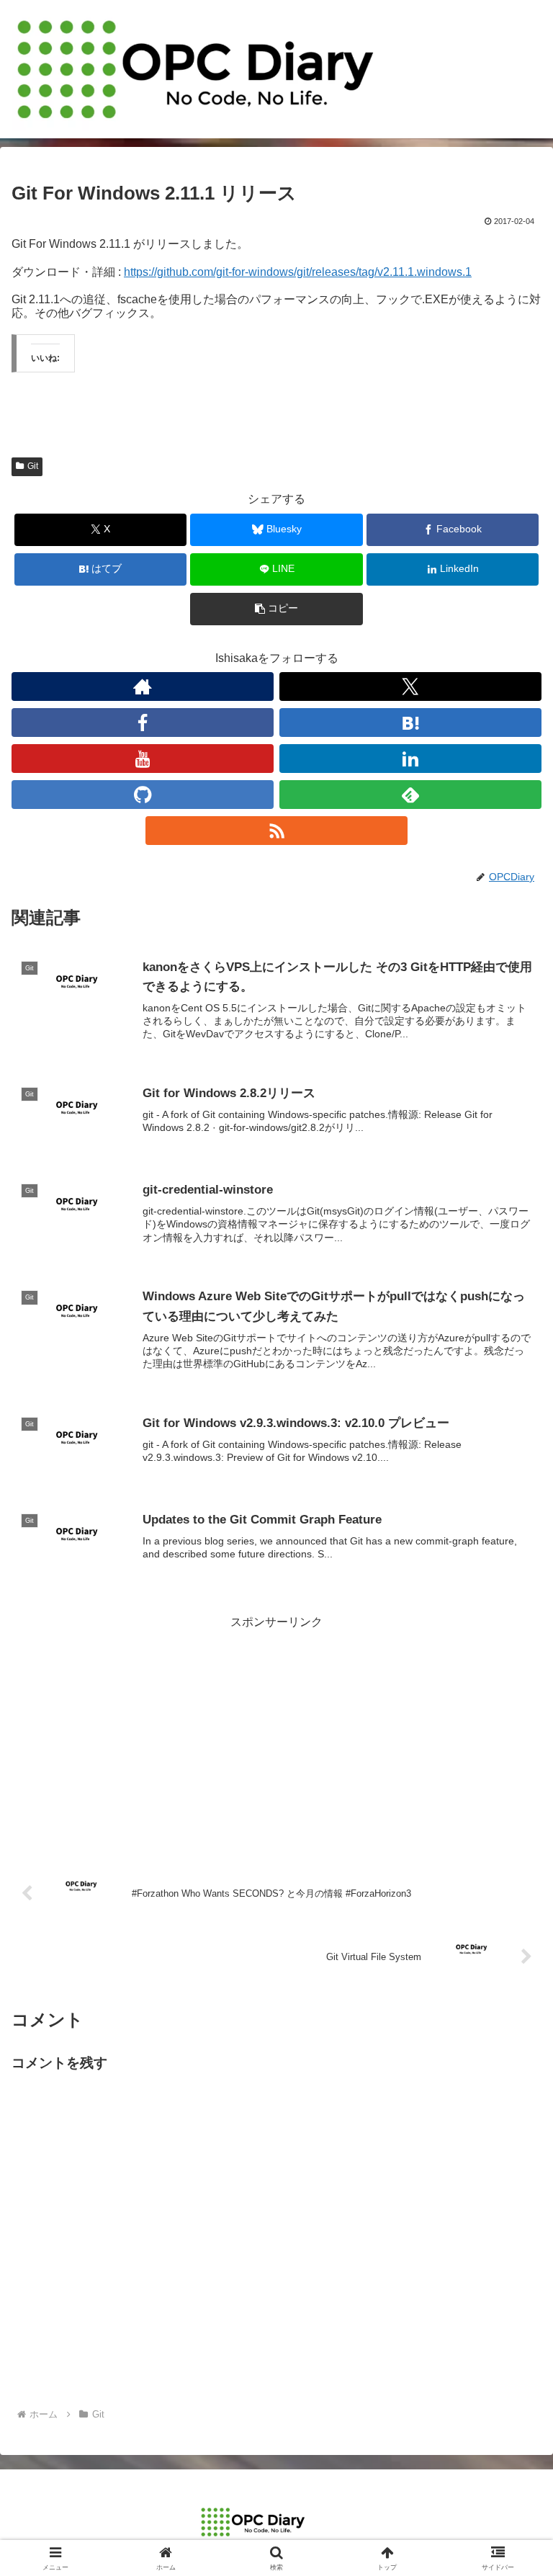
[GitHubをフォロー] (143, 795)
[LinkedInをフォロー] (410, 759)
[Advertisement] (276, 1734)
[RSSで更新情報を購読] (276, 831)
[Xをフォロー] (410, 687)
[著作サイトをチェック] (143, 687)
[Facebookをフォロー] (143, 723)
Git (33, 466)
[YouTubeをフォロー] (143, 759)
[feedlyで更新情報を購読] (410, 795)
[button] (276, 609)
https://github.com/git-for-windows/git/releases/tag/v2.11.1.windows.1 (298, 272)
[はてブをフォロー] (410, 723)
